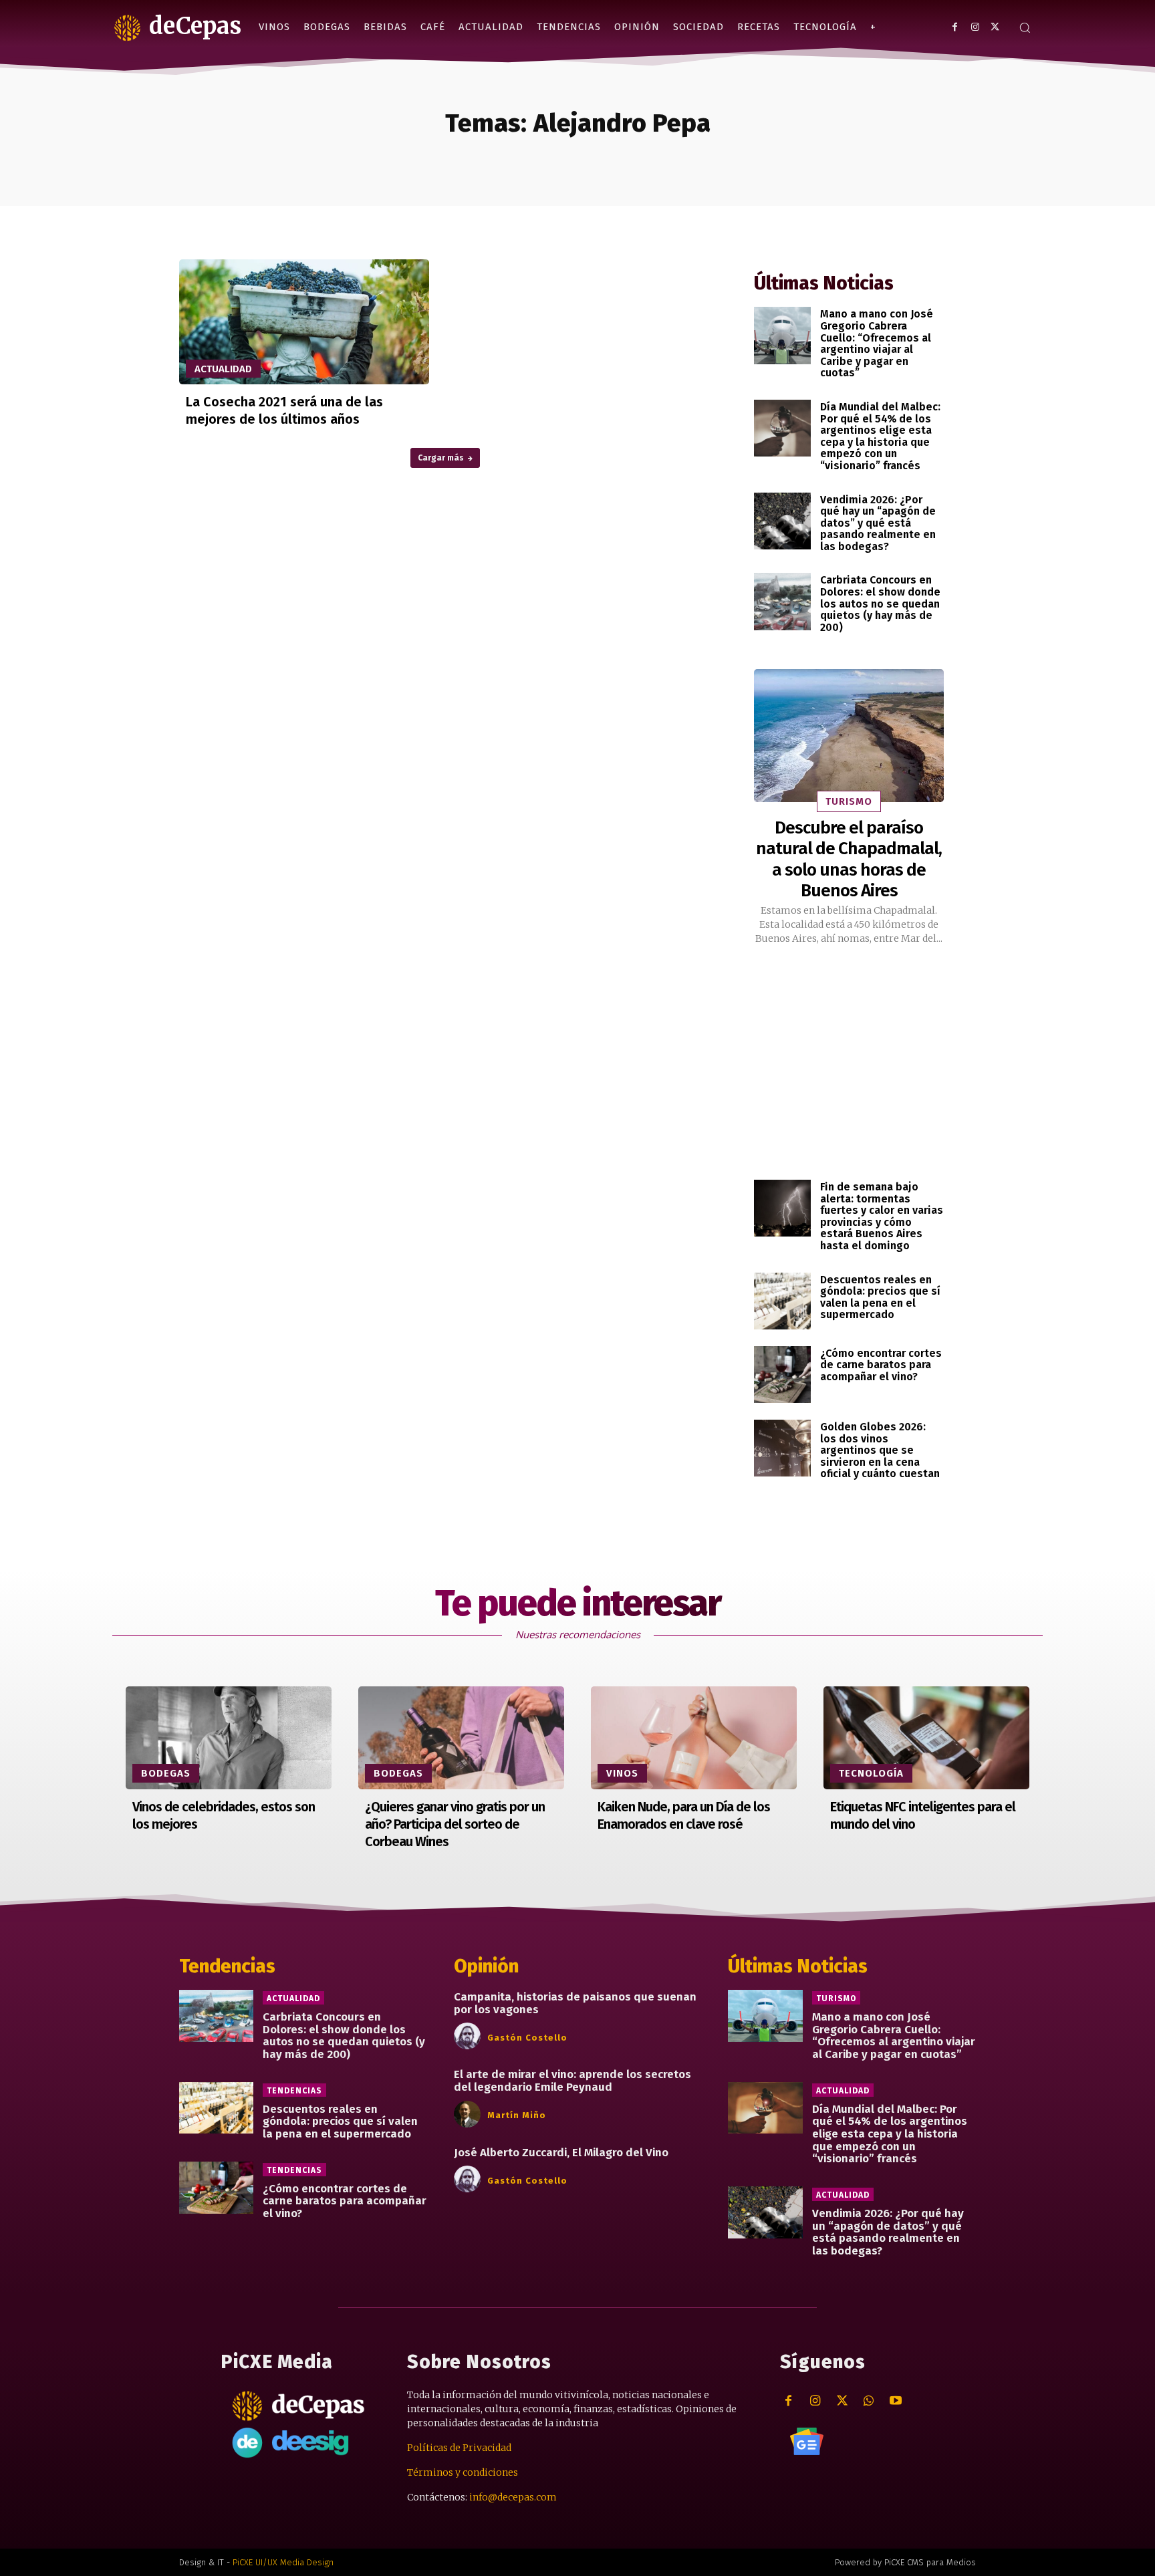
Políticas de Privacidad (459, 2448)
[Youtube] (895, 2401)
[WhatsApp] (869, 2401)
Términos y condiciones (463, 2472)
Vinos (622, 1773)
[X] (995, 27)
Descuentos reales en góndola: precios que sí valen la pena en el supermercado (880, 1297)
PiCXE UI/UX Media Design (283, 2562)
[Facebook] (955, 27)
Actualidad (223, 369)
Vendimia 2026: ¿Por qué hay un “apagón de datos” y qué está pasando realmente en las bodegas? (878, 523)
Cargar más (441, 458)
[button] (1025, 27)
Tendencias (294, 2091)
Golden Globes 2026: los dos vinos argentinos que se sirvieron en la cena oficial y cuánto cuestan (880, 1450)
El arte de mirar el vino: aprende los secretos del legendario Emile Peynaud (572, 2081)
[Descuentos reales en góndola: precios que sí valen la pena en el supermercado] (782, 1301)
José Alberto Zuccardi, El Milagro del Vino (561, 2153)
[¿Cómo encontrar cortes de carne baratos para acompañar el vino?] (782, 1375)
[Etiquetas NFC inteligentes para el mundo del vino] (926, 1738)
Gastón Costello (527, 2038)
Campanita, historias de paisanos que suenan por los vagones (575, 2003)
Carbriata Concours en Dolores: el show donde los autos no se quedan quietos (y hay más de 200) (880, 603)
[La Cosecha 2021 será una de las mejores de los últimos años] (304, 322)
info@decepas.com (513, 2497)
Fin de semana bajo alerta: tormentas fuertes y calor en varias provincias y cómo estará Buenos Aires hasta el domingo (882, 1216)
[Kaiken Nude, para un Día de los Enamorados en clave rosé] (694, 1738)
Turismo (849, 801)
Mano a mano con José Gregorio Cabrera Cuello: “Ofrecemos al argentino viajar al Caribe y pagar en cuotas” (877, 343)
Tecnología (871, 1773)
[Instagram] (975, 27)
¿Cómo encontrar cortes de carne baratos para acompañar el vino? (881, 1365)
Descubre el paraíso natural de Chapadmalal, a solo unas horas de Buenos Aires (849, 859)
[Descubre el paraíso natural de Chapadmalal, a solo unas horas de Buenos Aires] (849, 736)
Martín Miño (517, 2115)
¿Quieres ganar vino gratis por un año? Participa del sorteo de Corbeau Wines (455, 1824)
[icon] (807, 2442)
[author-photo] (469, 2037)
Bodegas (166, 1773)
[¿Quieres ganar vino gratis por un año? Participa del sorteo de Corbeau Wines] (461, 1738)
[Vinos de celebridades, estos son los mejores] (229, 1738)
